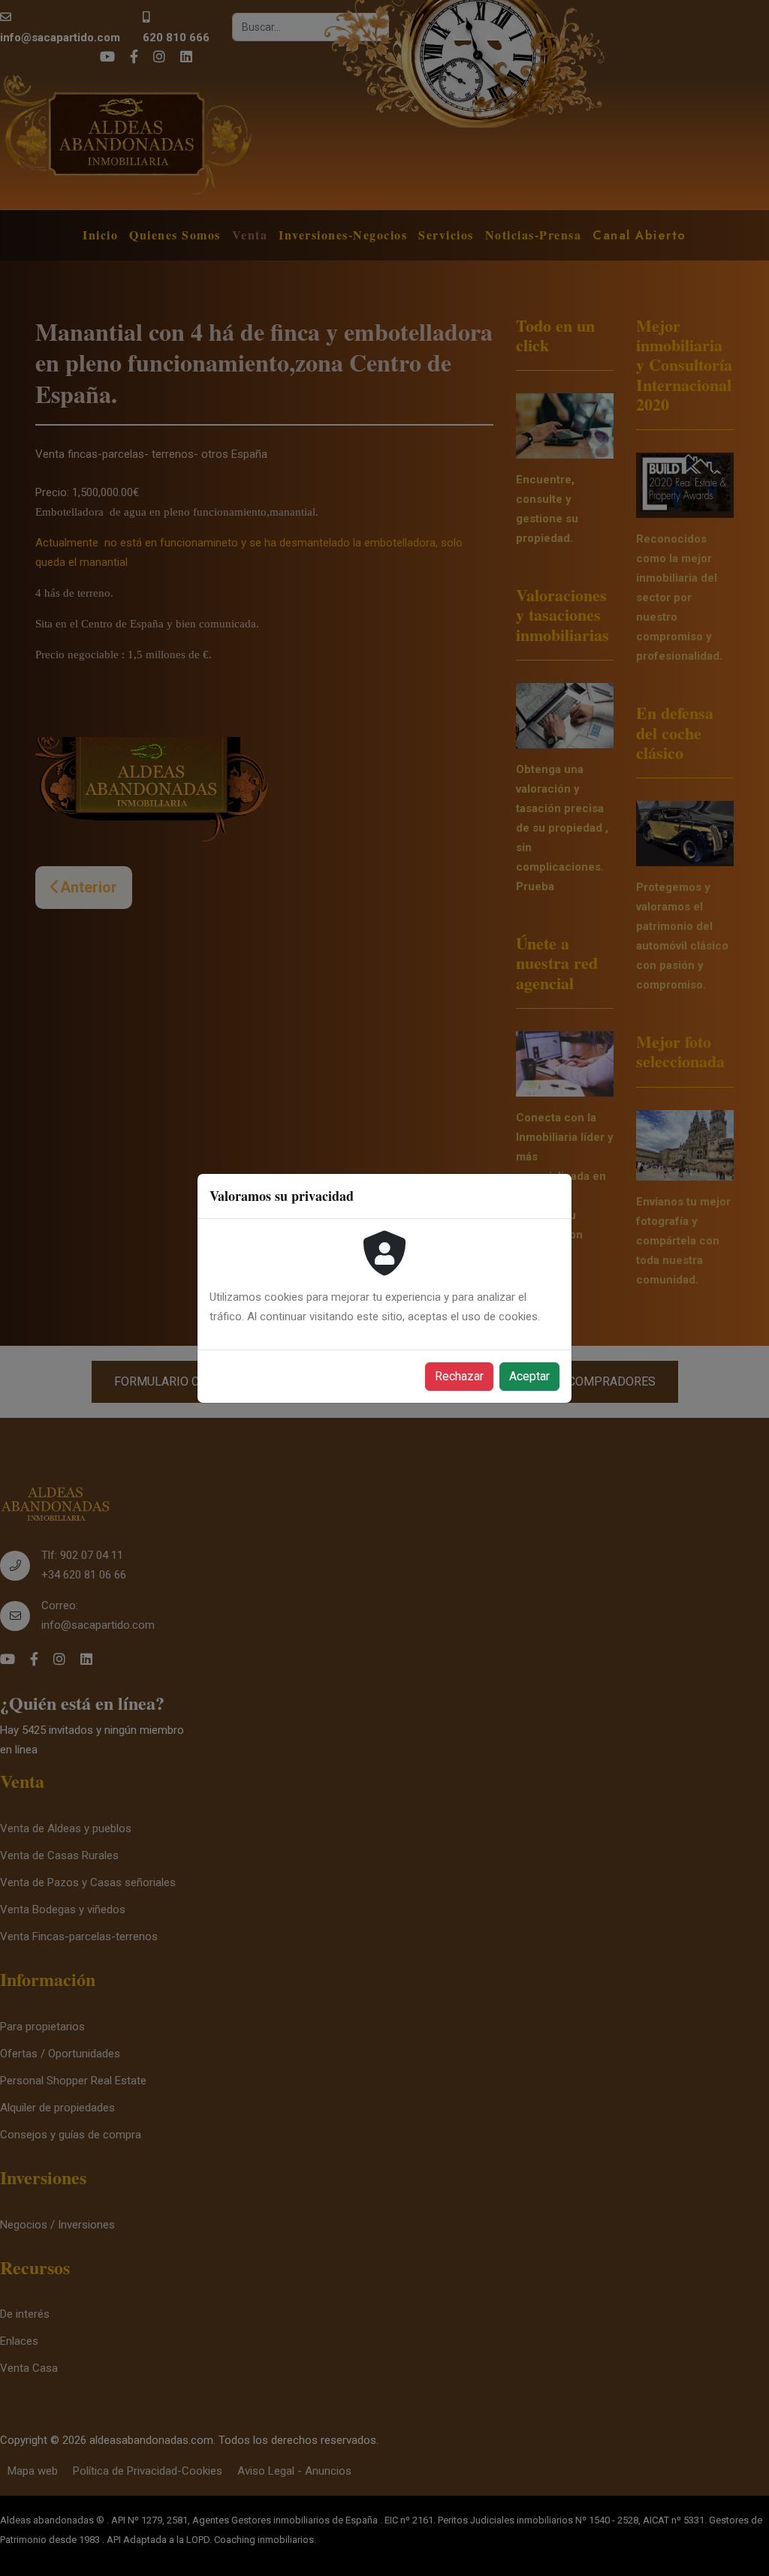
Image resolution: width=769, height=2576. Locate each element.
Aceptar (529, 1376)
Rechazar (459, 1376)
